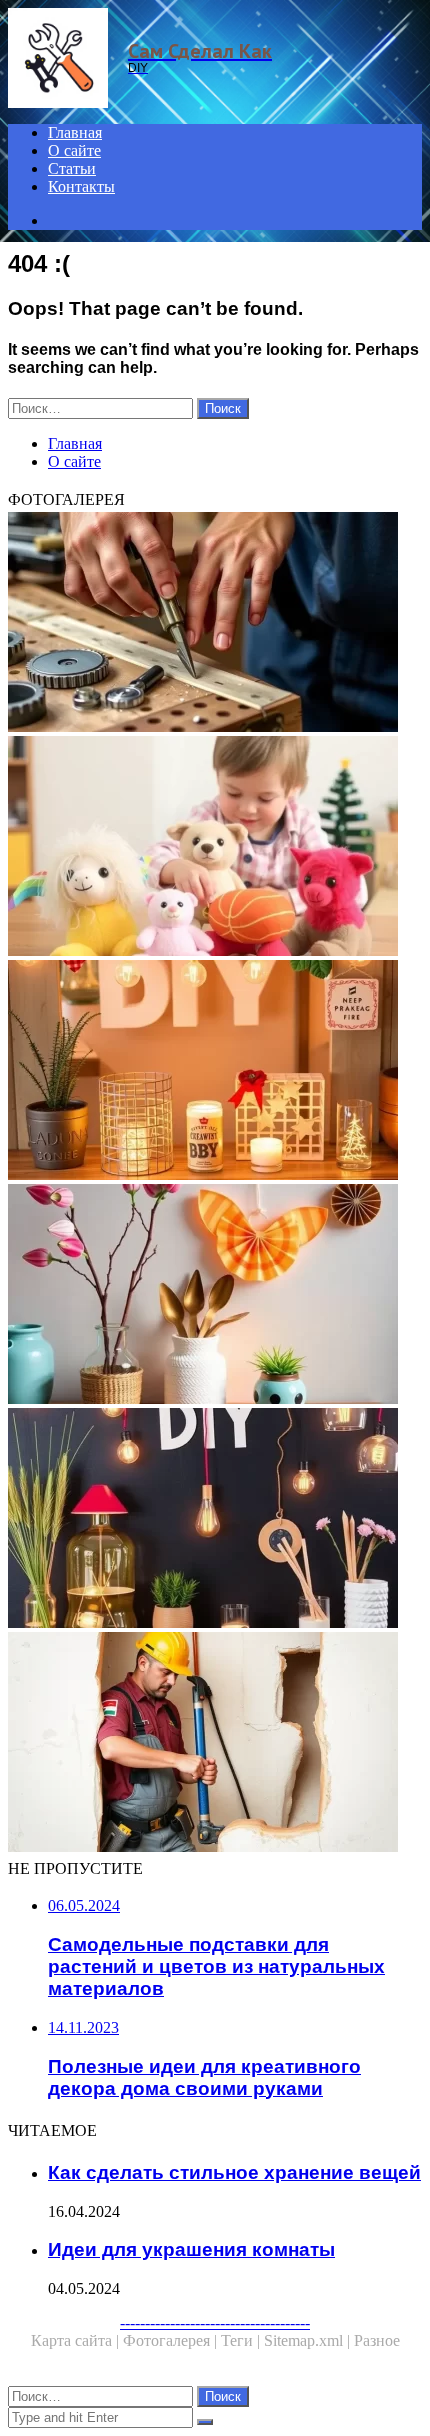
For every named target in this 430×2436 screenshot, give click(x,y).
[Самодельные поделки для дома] (215, 1296)
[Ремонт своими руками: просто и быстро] (215, 624)
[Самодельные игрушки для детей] (215, 848)
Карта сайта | (77, 2340)
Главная (75, 132)
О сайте (74, 150)
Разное (377, 2340)
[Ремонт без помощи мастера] (215, 1744)
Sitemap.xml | (309, 2340)
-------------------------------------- (215, 2322)
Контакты (81, 186)
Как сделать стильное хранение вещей (234, 2172)
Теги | (242, 2340)
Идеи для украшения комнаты (191, 2249)
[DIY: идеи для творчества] (215, 1520)
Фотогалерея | (172, 2340)
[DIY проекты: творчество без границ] (215, 1072)
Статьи (72, 168)
